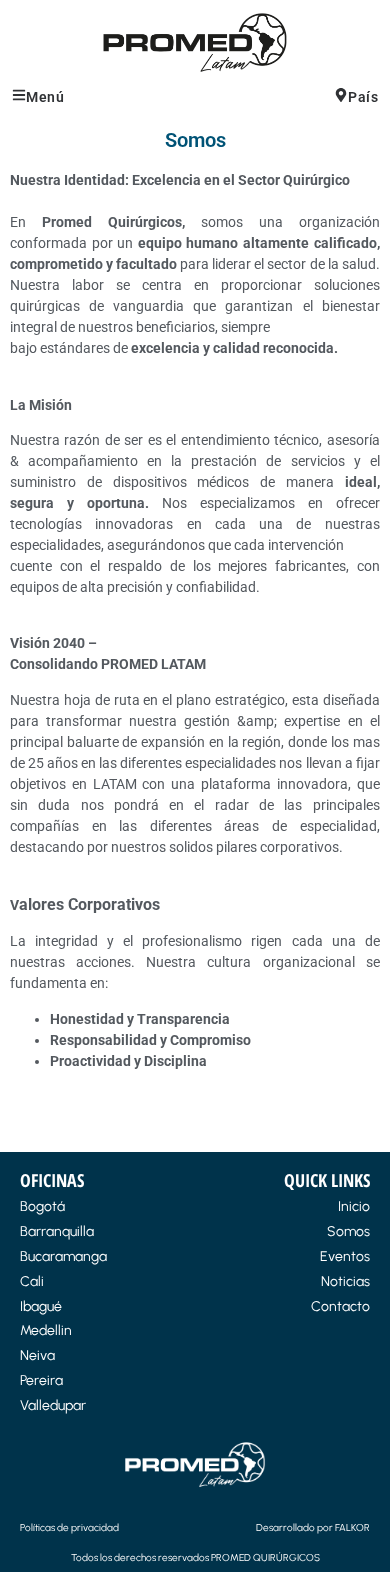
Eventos (345, 1256)
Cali (32, 1281)
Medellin (46, 1330)
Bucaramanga (63, 1256)
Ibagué (41, 1306)
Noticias (345, 1281)
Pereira (41, 1380)
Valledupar (53, 1405)
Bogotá (42, 1206)
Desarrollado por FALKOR (313, 1527)
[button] (97, 97)
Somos (348, 1231)
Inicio (354, 1206)
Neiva (37, 1355)
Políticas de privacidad (69, 1527)
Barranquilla (57, 1231)
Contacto (340, 1306)
